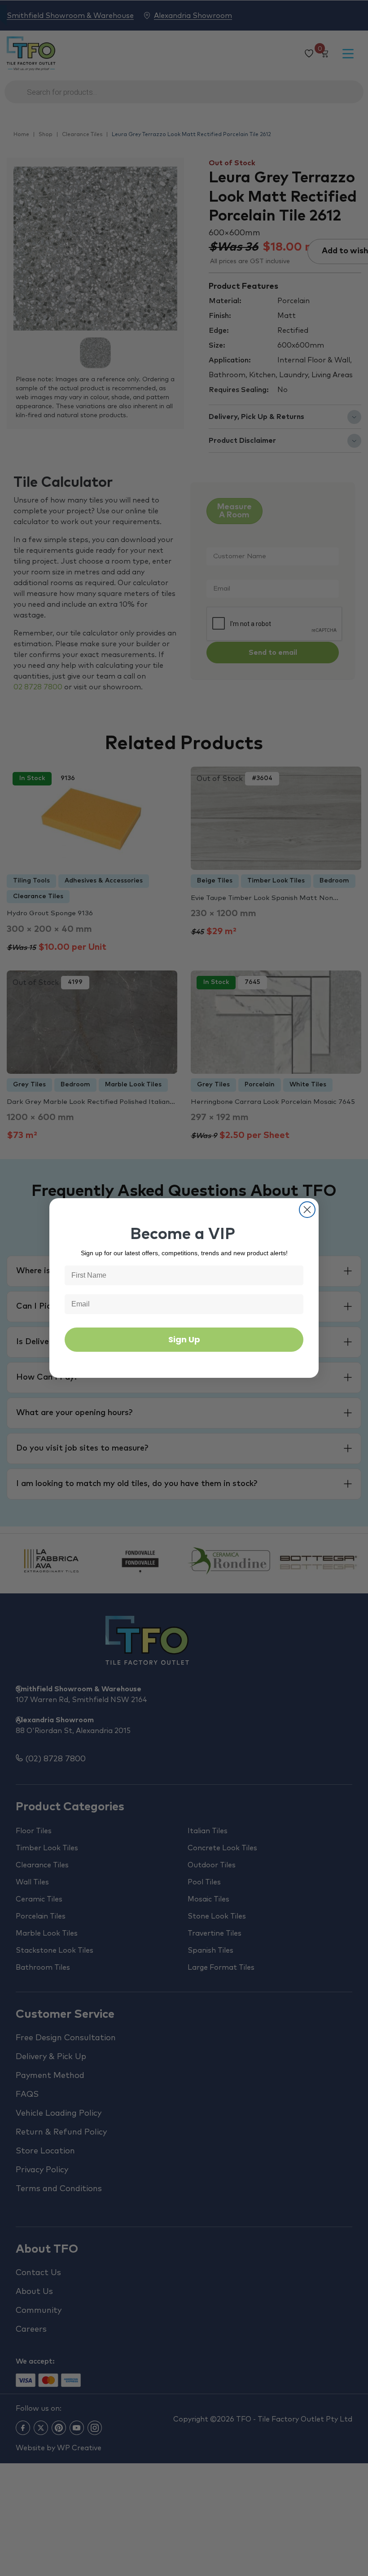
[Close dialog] (307, 1210)
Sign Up (184, 1339)
